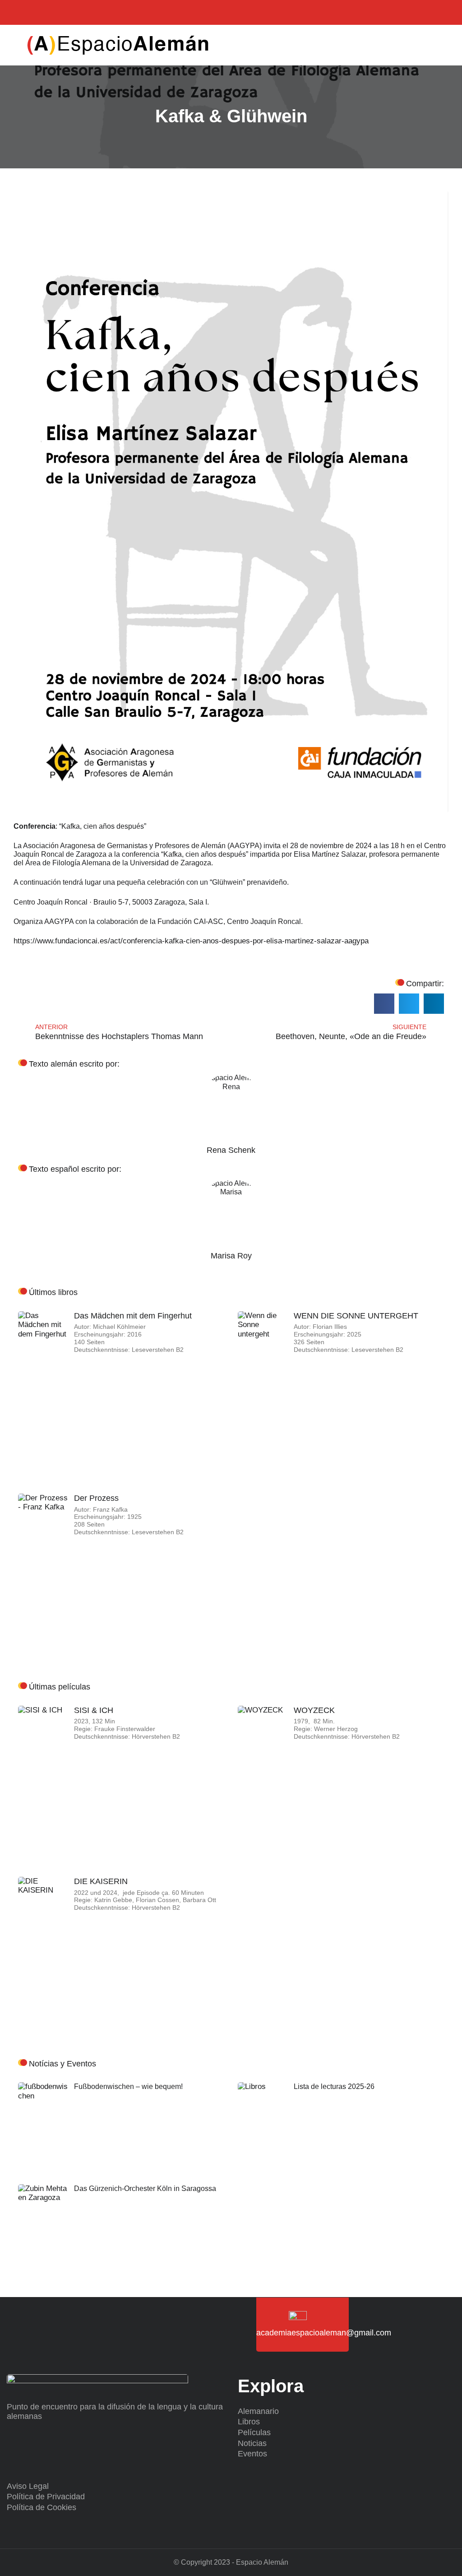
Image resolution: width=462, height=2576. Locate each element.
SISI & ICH (94, 1710)
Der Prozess (96, 1498)
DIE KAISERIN (101, 1881)
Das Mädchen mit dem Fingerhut (133, 1316)
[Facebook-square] (37, 12)
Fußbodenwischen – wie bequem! (128, 2086)
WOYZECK (314, 1710)
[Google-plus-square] (73, 12)
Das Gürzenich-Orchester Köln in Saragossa (145, 2188)
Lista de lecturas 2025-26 (334, 2086)
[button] (424, 45)
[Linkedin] (55, 12)
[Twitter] (19, 12)
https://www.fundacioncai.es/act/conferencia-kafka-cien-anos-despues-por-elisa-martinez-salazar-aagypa (191, 941)
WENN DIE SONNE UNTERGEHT (356, 1316)
